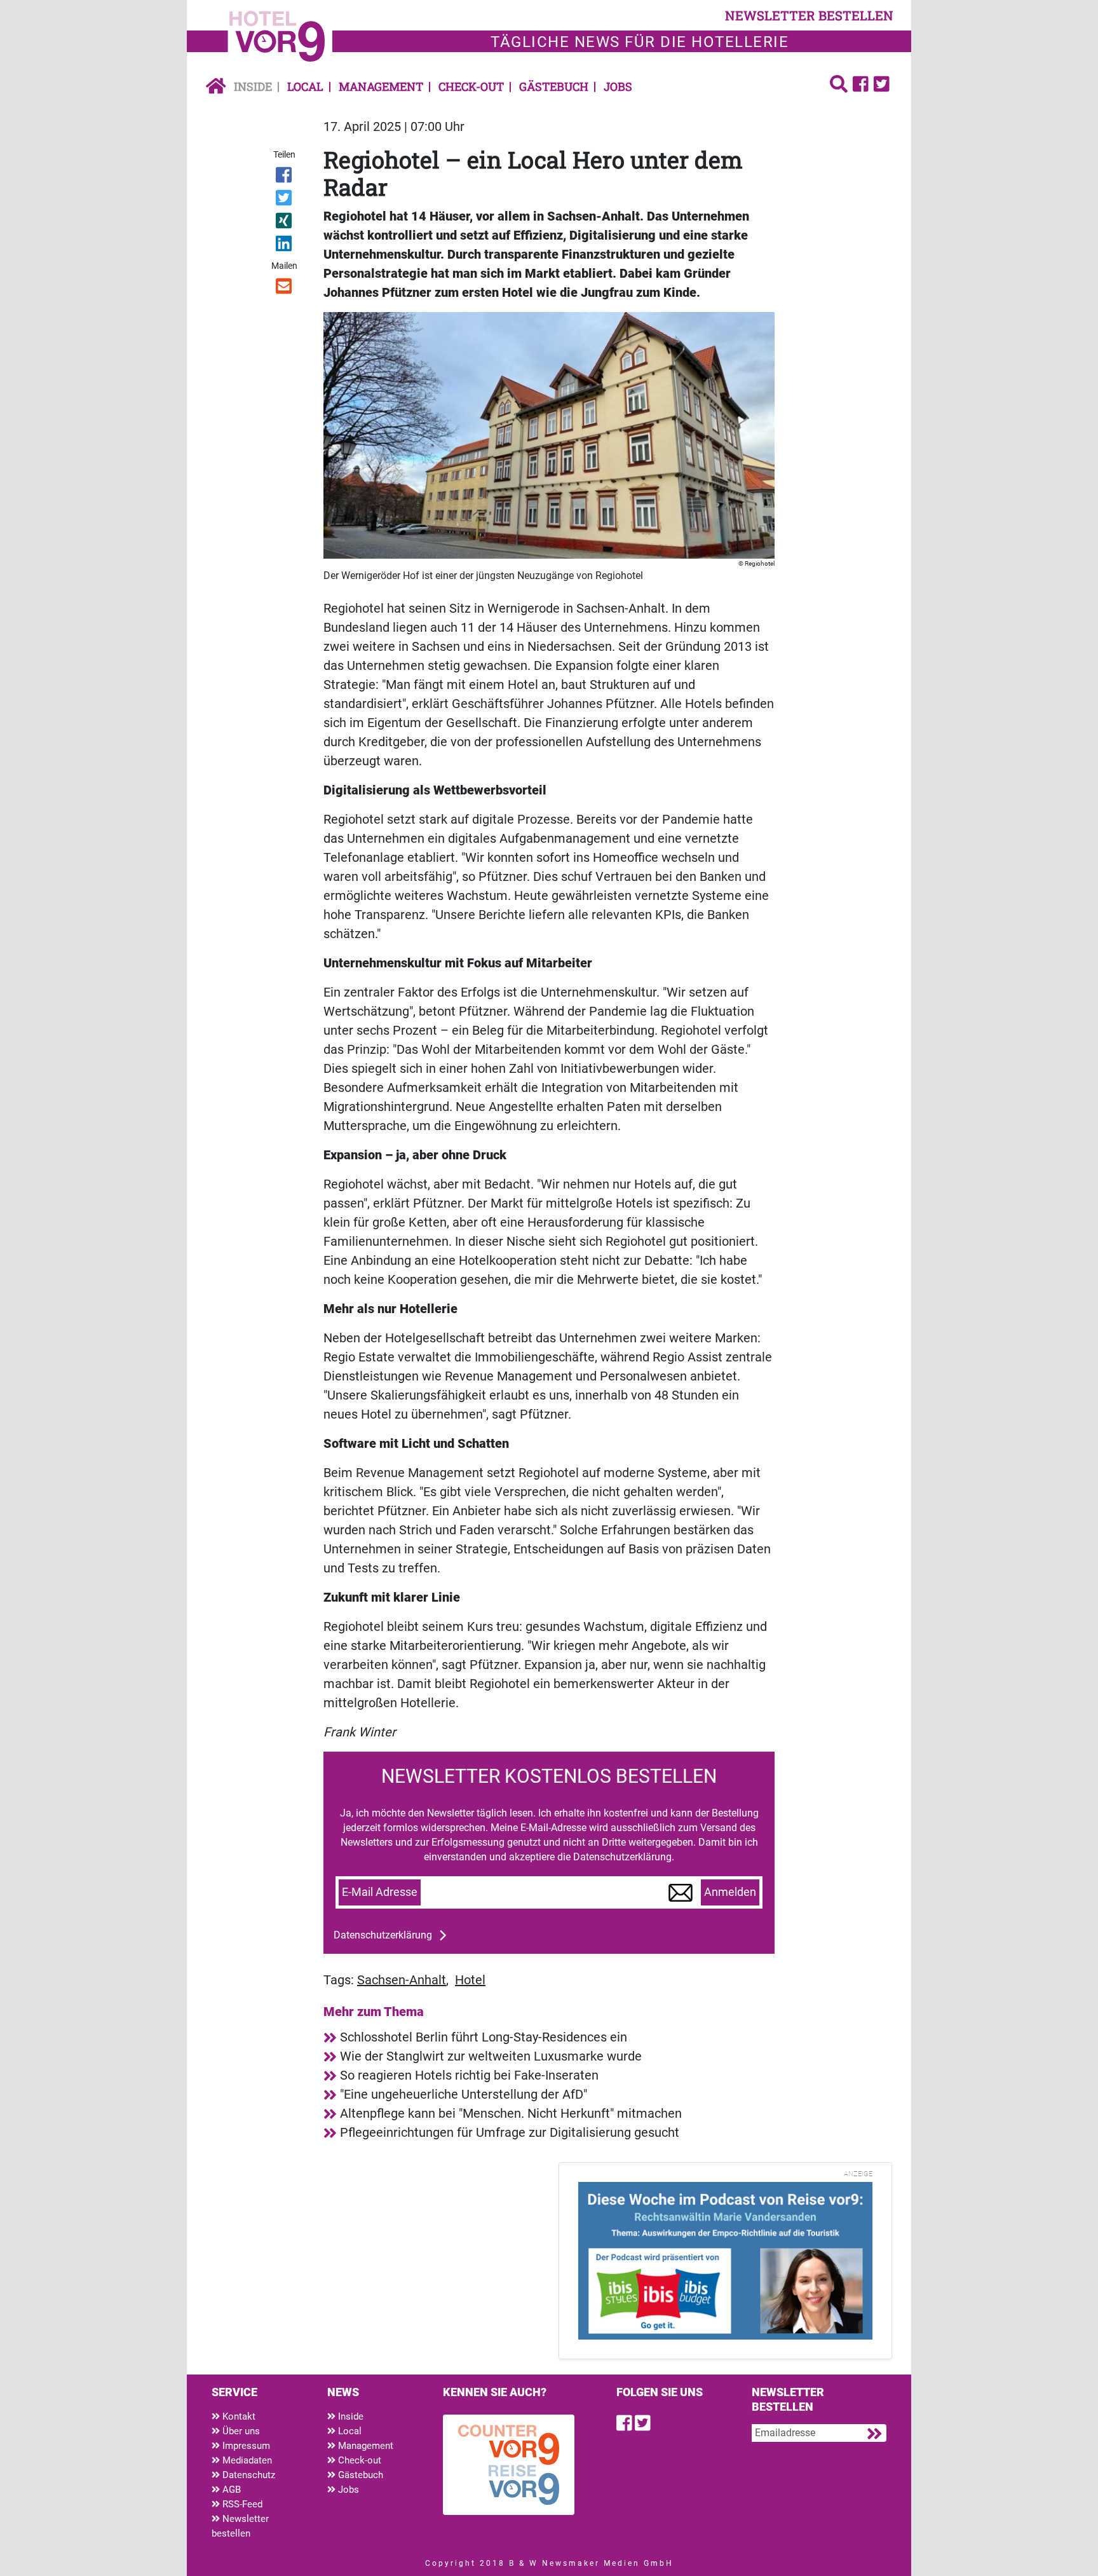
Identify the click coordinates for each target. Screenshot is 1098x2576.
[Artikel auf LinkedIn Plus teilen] (285, 246)
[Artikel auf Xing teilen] (285, 223)
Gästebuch (554, 86)
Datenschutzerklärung (383, 1935)
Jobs (618, 86)
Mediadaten (246, 2460)
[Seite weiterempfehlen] (285, 289)
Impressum (245, 2446)
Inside (253, 86)
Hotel (470, 1980)
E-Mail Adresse (380, 1892)
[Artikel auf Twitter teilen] (285, 200)
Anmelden (730, 1892)
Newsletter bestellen (240, 2526)
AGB (230, 2490)
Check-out (471, 86)
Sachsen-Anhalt (402, 1980)
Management (381, 86)
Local (305, 86)
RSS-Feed (241, 2504)
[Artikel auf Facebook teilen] (285, 177)
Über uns (240, 2431)
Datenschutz (247, 2475)
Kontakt (238, 2416)
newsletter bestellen (809, 15)
